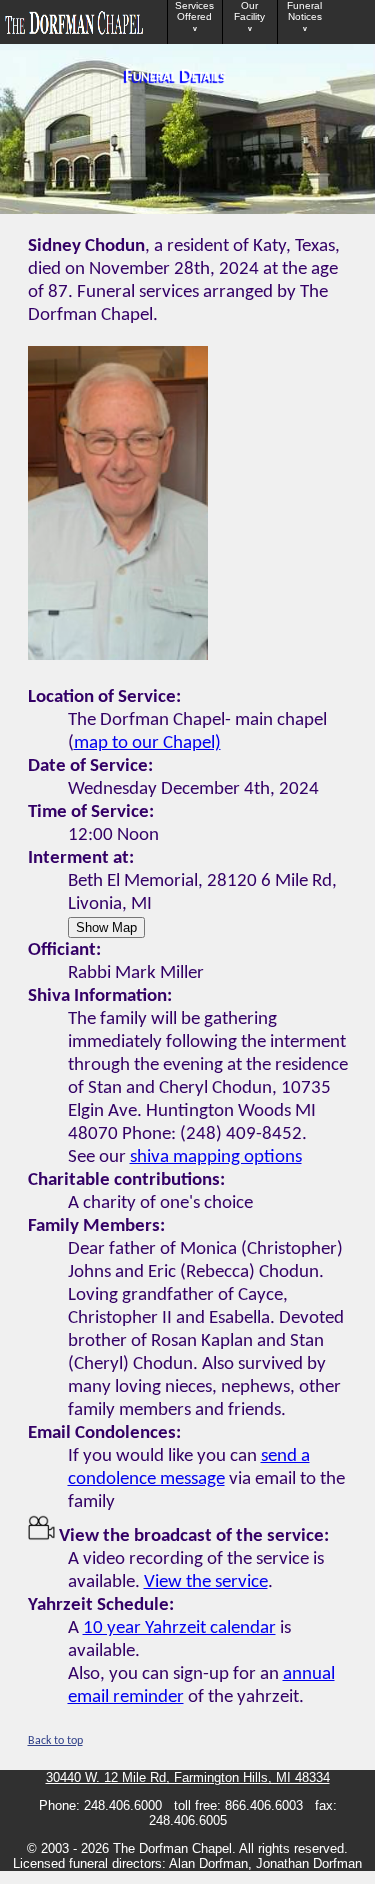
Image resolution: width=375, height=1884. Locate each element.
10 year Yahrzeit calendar (179, 1628)
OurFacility (249, 16)
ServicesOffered (194, 16)
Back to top (55, 1741)
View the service (206, 1582)
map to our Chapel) (147, 743)
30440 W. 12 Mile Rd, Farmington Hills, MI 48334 (188, 1777)
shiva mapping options (216, 1157)
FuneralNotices (304, 16)
